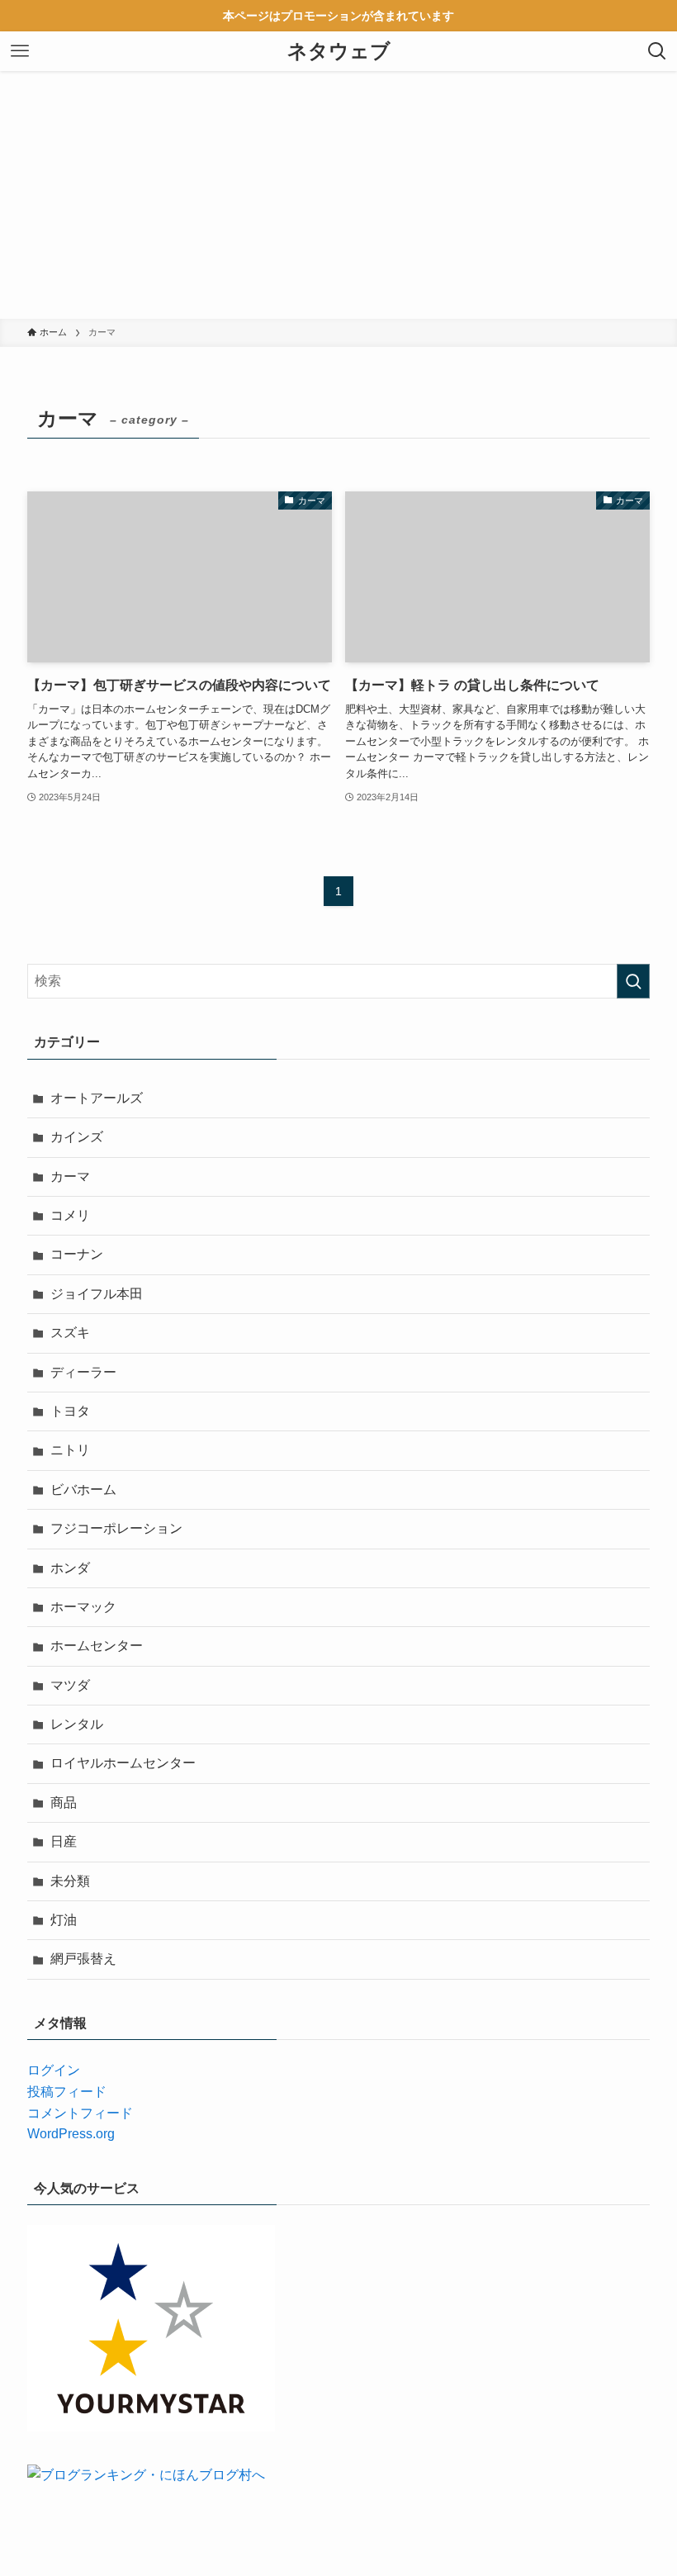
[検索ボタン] (657, 51)
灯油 (64, 1920)
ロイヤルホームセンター (123, 1763)
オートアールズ (97, 1098)
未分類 (70, 1881)
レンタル (77, 1724)
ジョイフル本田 (97, 1294)
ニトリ (70, 1450)
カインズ (77, 1137)
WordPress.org (71, 2134)
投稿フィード (67, 2092)
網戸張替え (83, 1959)
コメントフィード (80, 2113)
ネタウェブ (339, 51)
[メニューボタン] (20, 51)
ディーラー (83, 1372)
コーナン (77, 1254)
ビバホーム (83, 1490)
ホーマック (83, 1607)
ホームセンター (97, 1646)
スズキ (70, 1333)
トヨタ (70, 1411)
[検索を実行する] (633, 981)
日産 (64, 1841)
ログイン (54, 2070)
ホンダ (70, 1568)
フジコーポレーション (116, 1528)
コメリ (70, 1215)
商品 (64, 1803)
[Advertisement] (338, 195)
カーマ (70, 1177)
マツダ (70, 1685)
